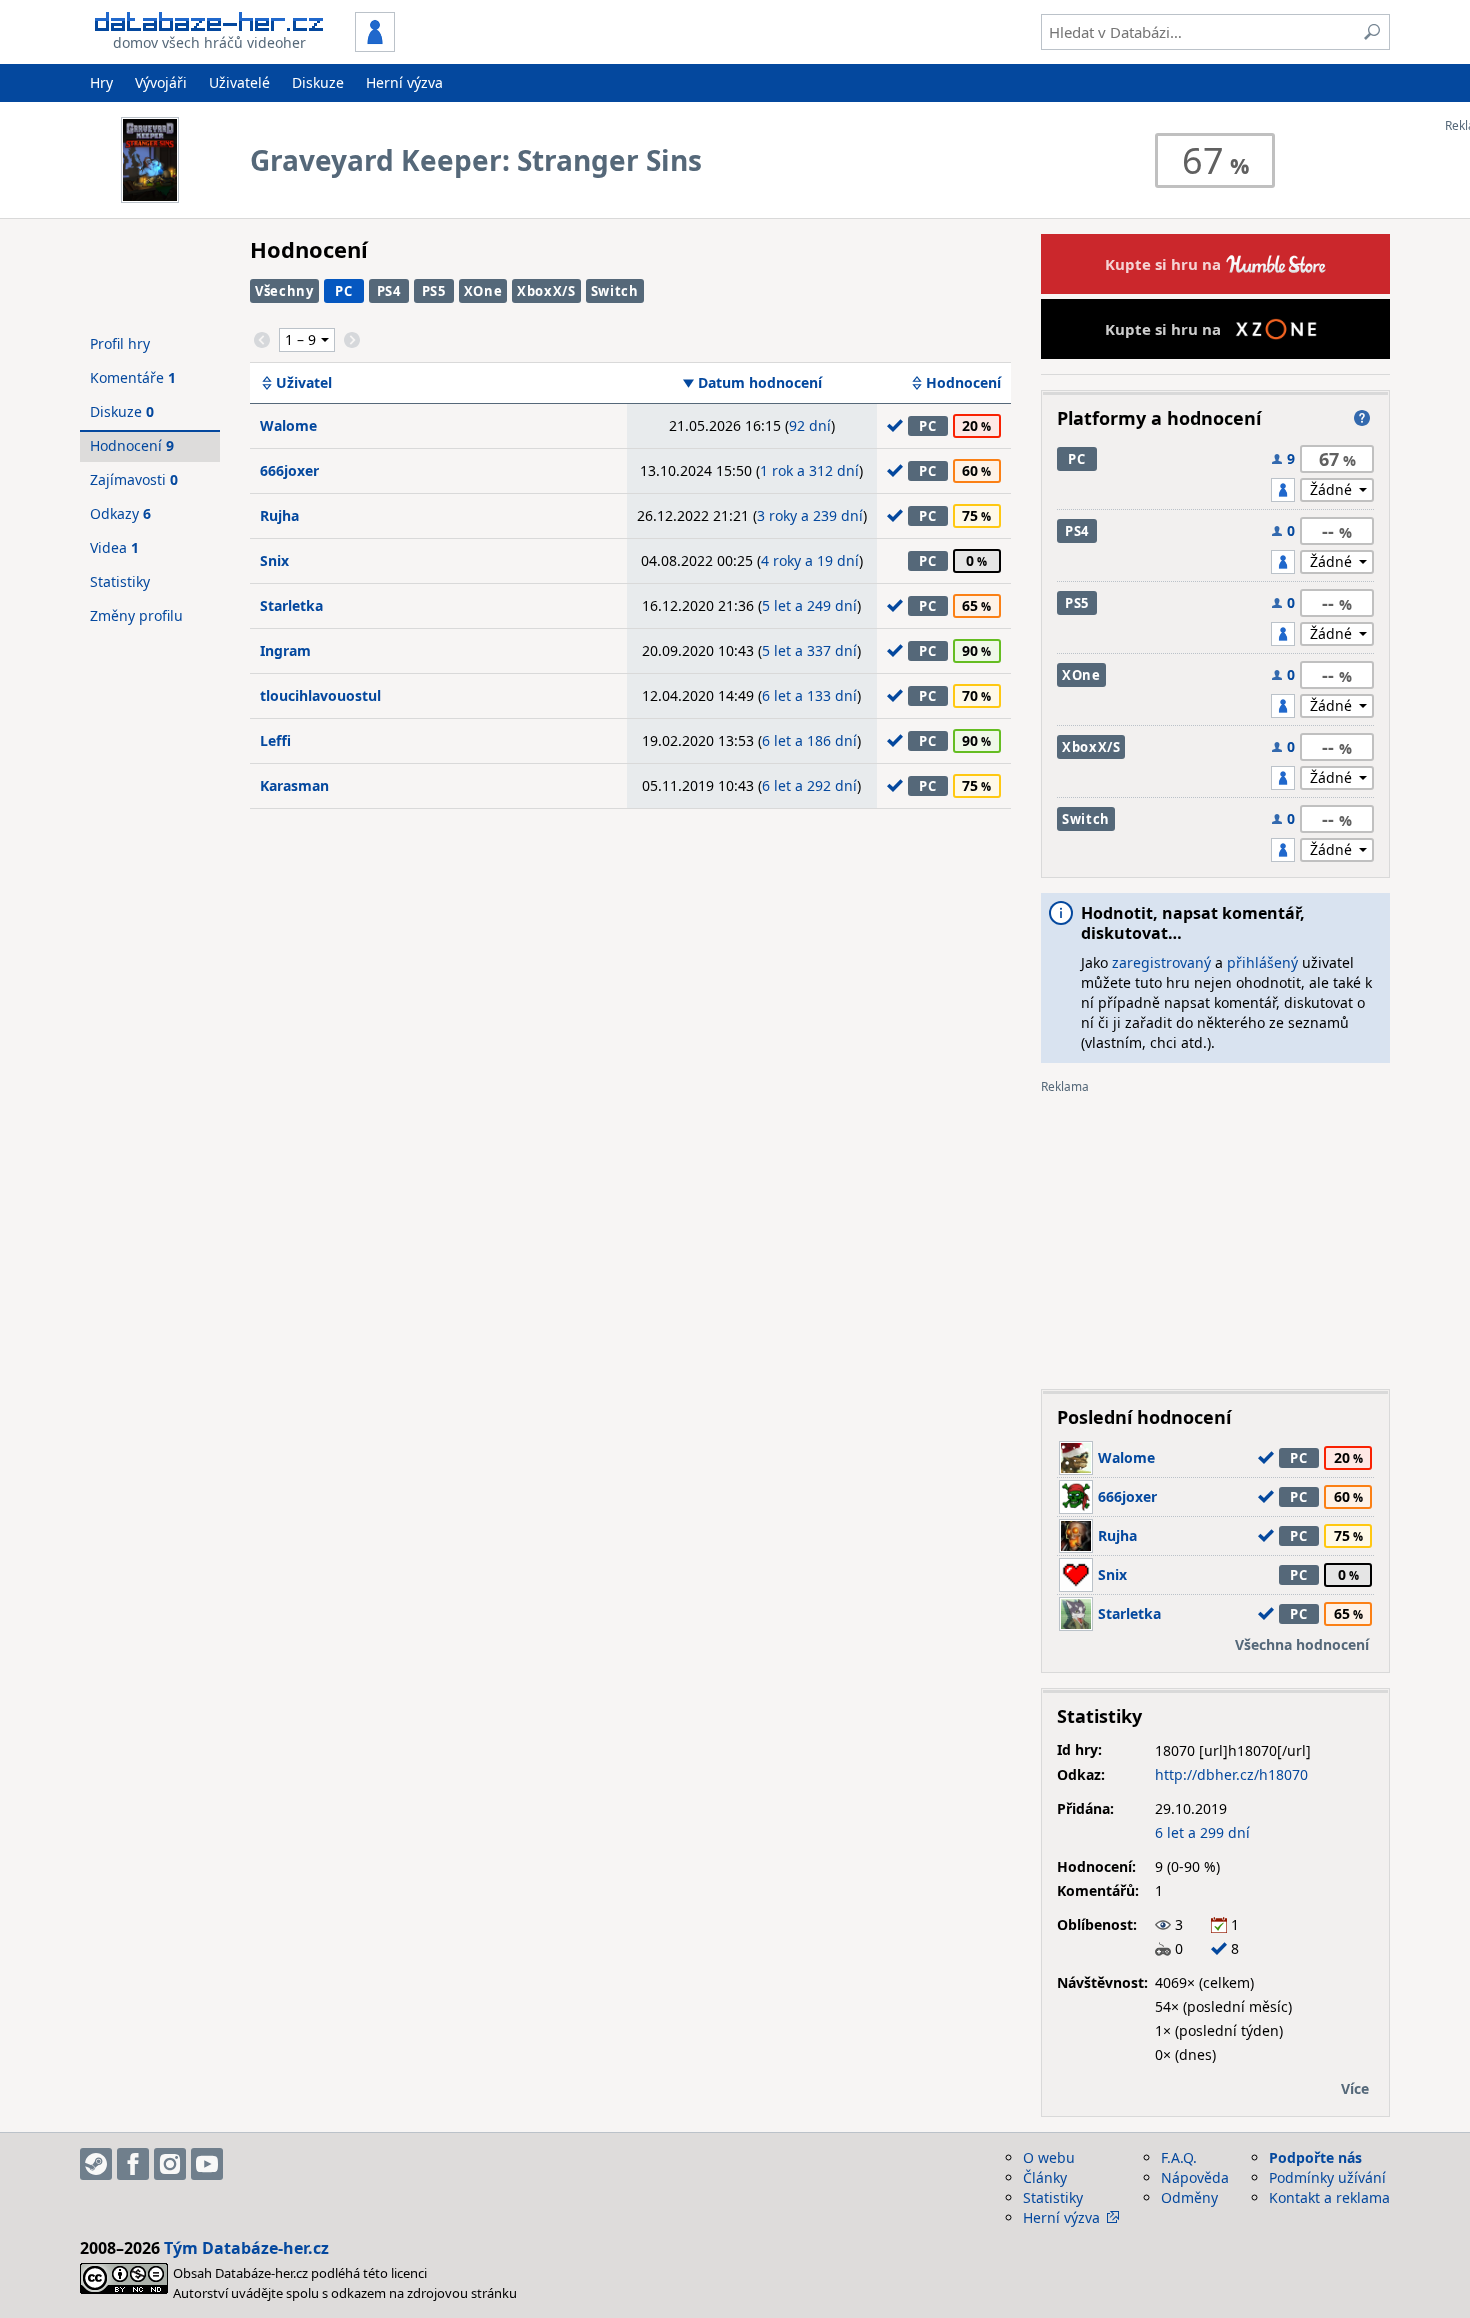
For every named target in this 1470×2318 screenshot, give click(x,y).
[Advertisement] (1215, 1234)
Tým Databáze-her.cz (246, 2248)
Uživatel (304, 383)
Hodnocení (963, 383)
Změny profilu (136, 615)
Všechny (284, 291)
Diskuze (318, 82)
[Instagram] (170, 2164)
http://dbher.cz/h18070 (1231, 1774)
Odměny (1189, 2197)
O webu (1049, 2157)
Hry (101, 82)
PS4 (389, 291)
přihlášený (1262, 962)
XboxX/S (546, 291)
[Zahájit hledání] (1372, 32)
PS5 (434, 291)
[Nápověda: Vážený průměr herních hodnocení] (1362, 418)
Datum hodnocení (760, 383)
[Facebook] (133, 2164)
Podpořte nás (1315, 2157)
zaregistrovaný (1161, 962)
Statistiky (120, 581)
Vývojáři (161, 82)
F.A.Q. (1179, 2157)
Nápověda (1195, 2177)
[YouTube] (207, 2164)
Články (1045, 2177)
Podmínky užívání (1327, 2177)
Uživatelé (239, 82)
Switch (615, 291)
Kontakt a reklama (1329, 2197)
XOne (483, 291)
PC (343, 291)
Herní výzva (404, 82)
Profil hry (120, 343)
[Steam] (96, 2164)
